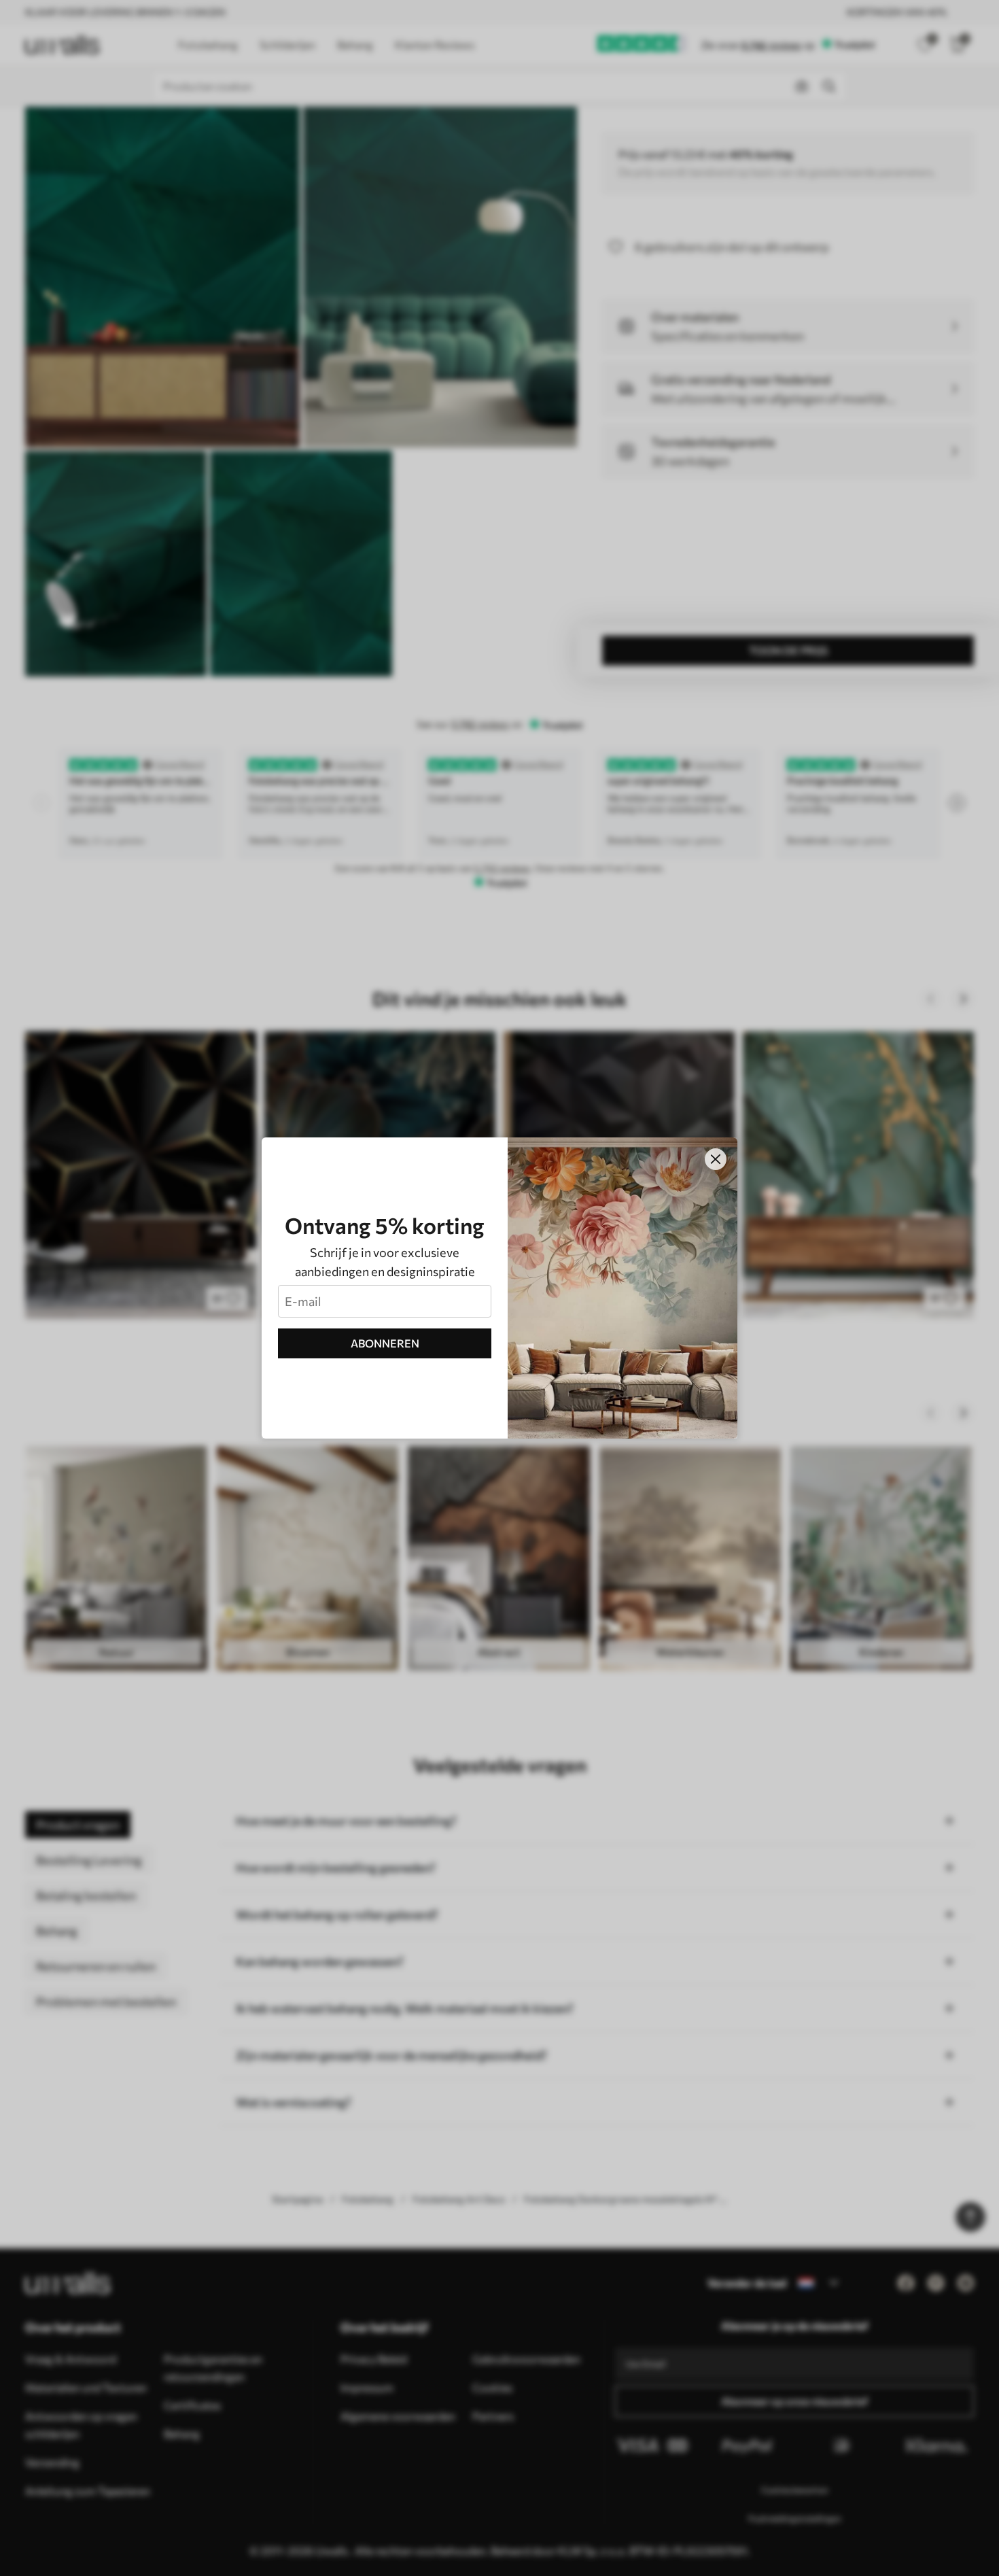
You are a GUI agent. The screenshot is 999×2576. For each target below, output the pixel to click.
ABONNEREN (385, 1343)
